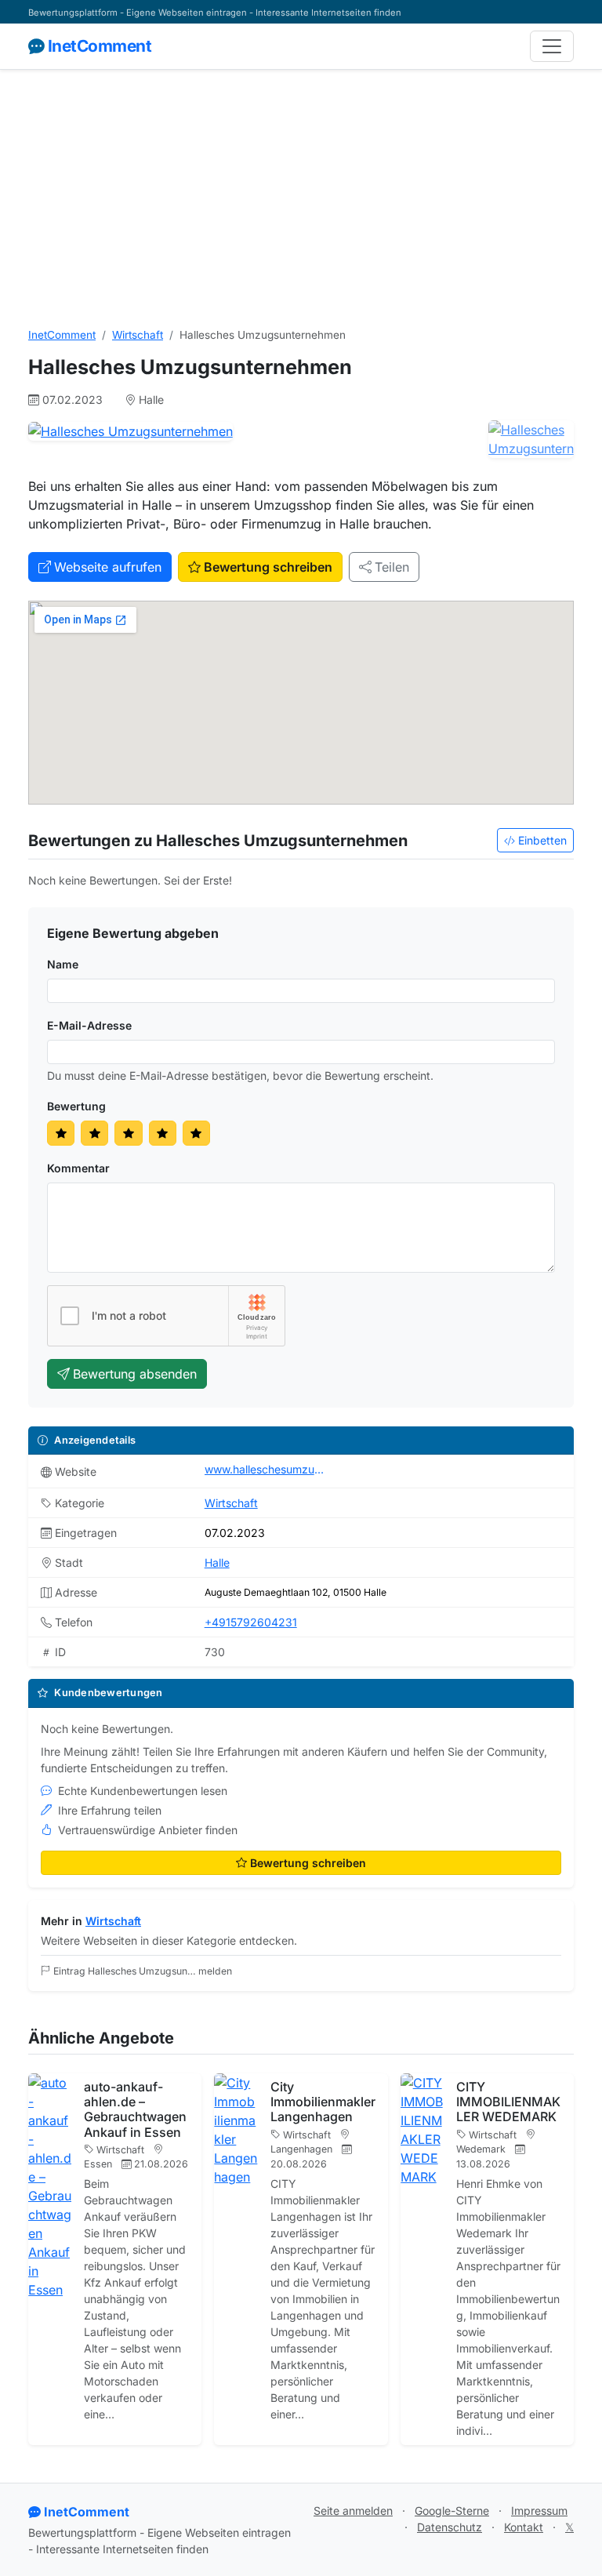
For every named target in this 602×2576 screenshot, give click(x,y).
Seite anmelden (353, 2511)
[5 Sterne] (196, 1134)
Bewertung (76, 1106)
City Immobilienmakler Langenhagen (323, 2102)
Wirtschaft (138, 335)
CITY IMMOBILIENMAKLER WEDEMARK (508, 2102)
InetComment (100, 46)
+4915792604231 (251, 1622)
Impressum (539, 2511)
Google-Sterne (452, 2511)
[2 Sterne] (94, 1134)
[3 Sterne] (128, 1134)
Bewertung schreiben (268, 567)
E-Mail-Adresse (89, 1025)
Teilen (392, 567)
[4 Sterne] (163, 1134)
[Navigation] (552, 46)
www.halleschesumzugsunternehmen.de (267, 1469)
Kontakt (524, 2527)
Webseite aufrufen (108, 567)
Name (63, 964)
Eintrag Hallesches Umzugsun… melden (143, 1971)
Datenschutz (450, 2527)
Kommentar (78, 1168)
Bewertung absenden (135, 1374)
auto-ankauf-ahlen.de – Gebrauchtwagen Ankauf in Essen (135, 2109)
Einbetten (542, 840)
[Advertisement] (301, 198)
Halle (217, 1562)
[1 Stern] (61, 1134)
